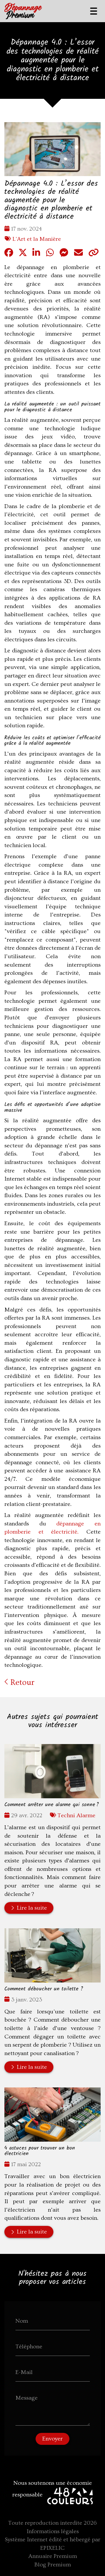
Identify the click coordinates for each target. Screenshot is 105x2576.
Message (27, 2398)
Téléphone (29, 2347)
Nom (22, 2321)
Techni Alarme (76, 1815)
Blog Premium (53, 2565)
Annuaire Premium (53, 2556)
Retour (21, 1682)
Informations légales (53, 2531)
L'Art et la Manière (37, 239)
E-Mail (24, 2372)
